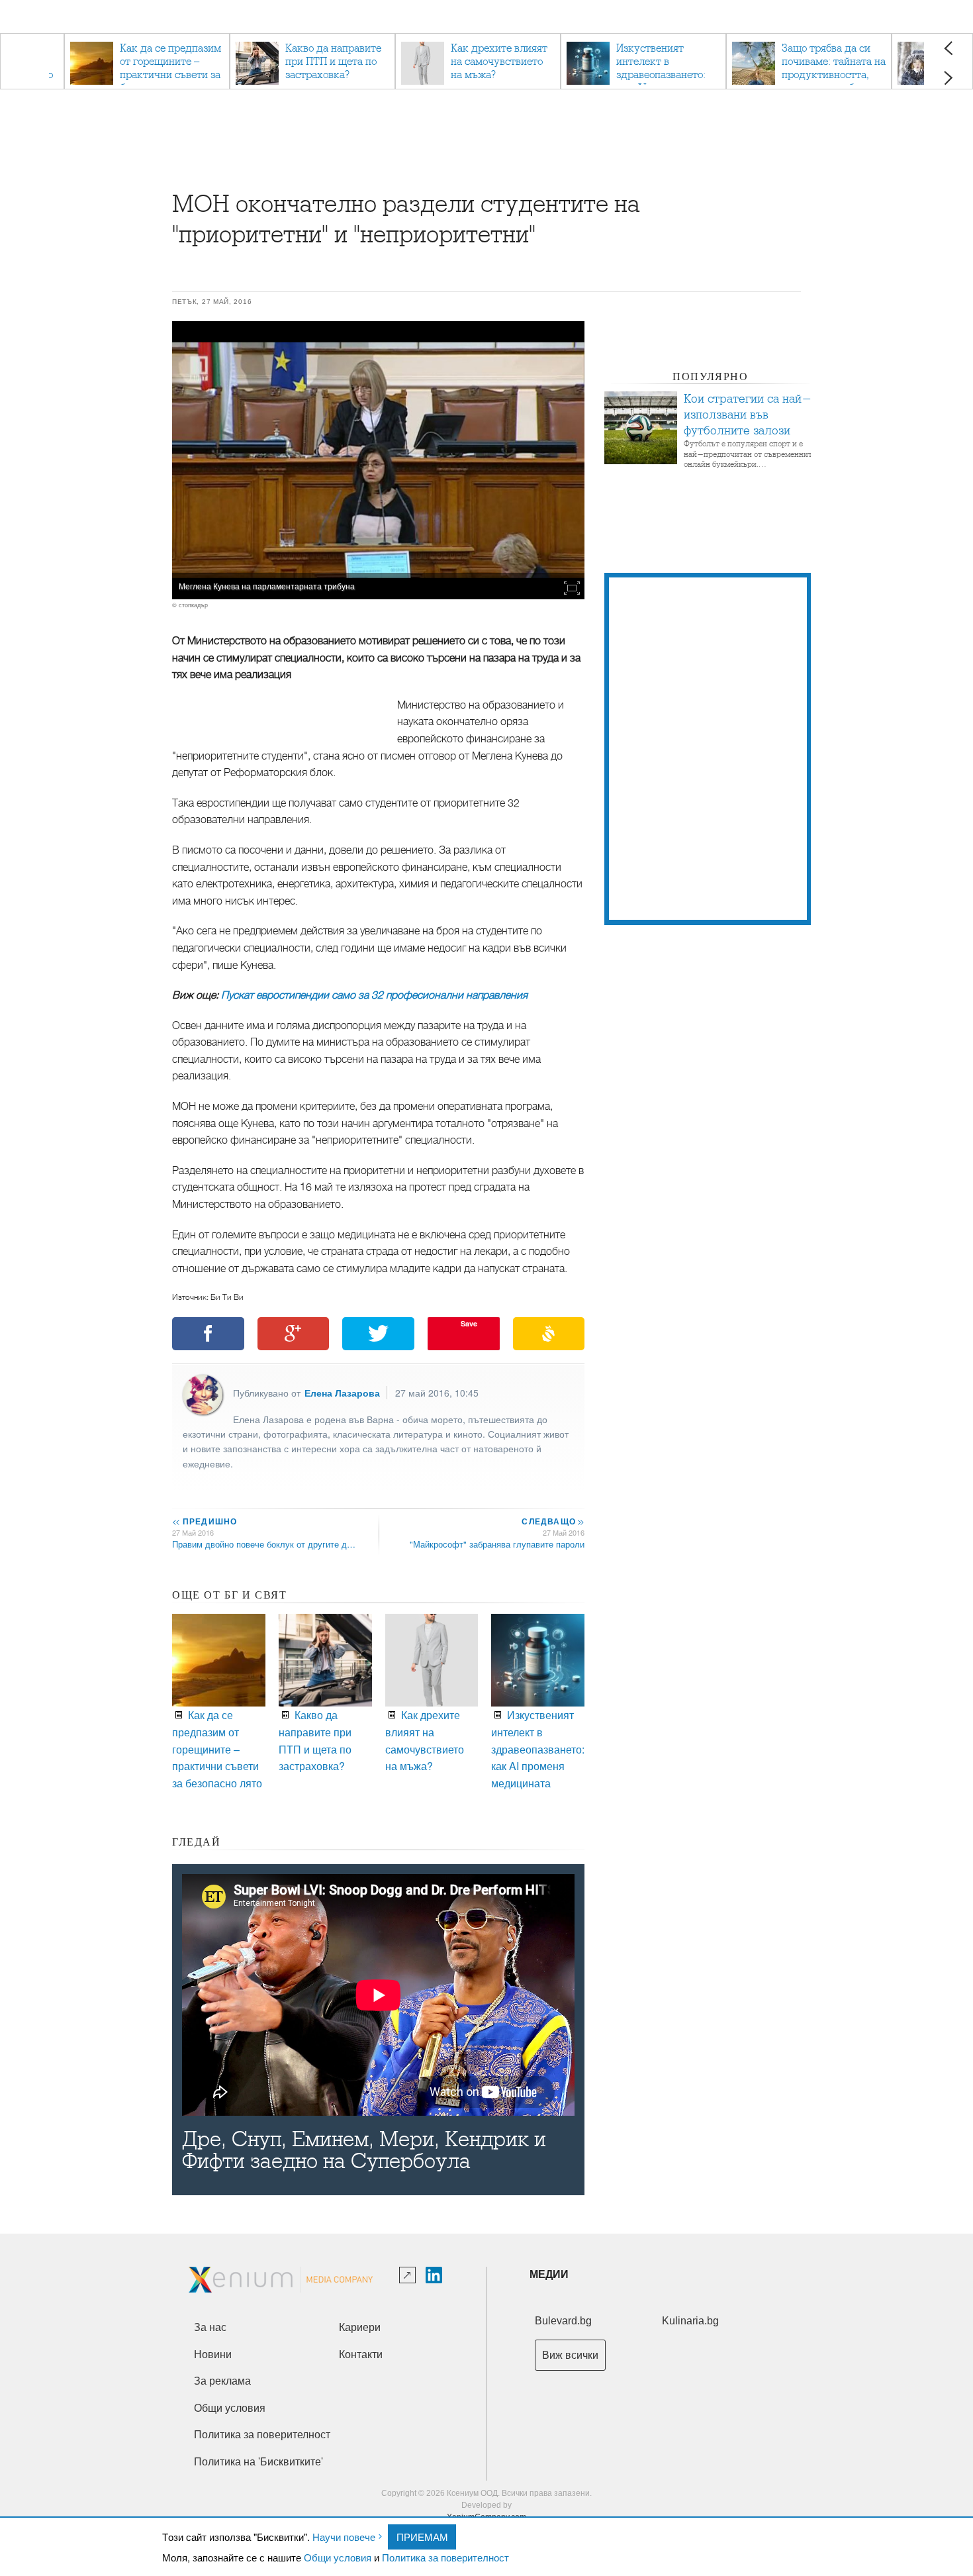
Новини (213, 2354)
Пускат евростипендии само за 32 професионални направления (374, 995)
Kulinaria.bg (690, 2321)
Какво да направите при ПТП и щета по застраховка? (315, 1740)
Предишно (205, 1521)
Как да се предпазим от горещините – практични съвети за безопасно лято (217, 1749)
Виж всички (570, 2355)
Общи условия (338, 2557)
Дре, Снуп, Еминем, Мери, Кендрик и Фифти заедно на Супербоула (364, 2150)
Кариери (360, 2327)
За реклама (222, 2381)
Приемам (422, 2537)
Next (948, 78)
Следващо (552, 1521)
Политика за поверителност (445, 2557)
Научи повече (344, 2537)
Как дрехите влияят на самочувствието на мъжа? (425, 1740)
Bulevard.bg (563, 2321)
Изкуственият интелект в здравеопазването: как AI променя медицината (538, 1749)
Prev (948, 48)
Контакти (361, 2354)
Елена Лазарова (342, 1393)
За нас (210, 2327)
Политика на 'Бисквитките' (258, 2462)
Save (469, 1323)
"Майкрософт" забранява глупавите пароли (497, 1544)
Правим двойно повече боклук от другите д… (264, 1544)
